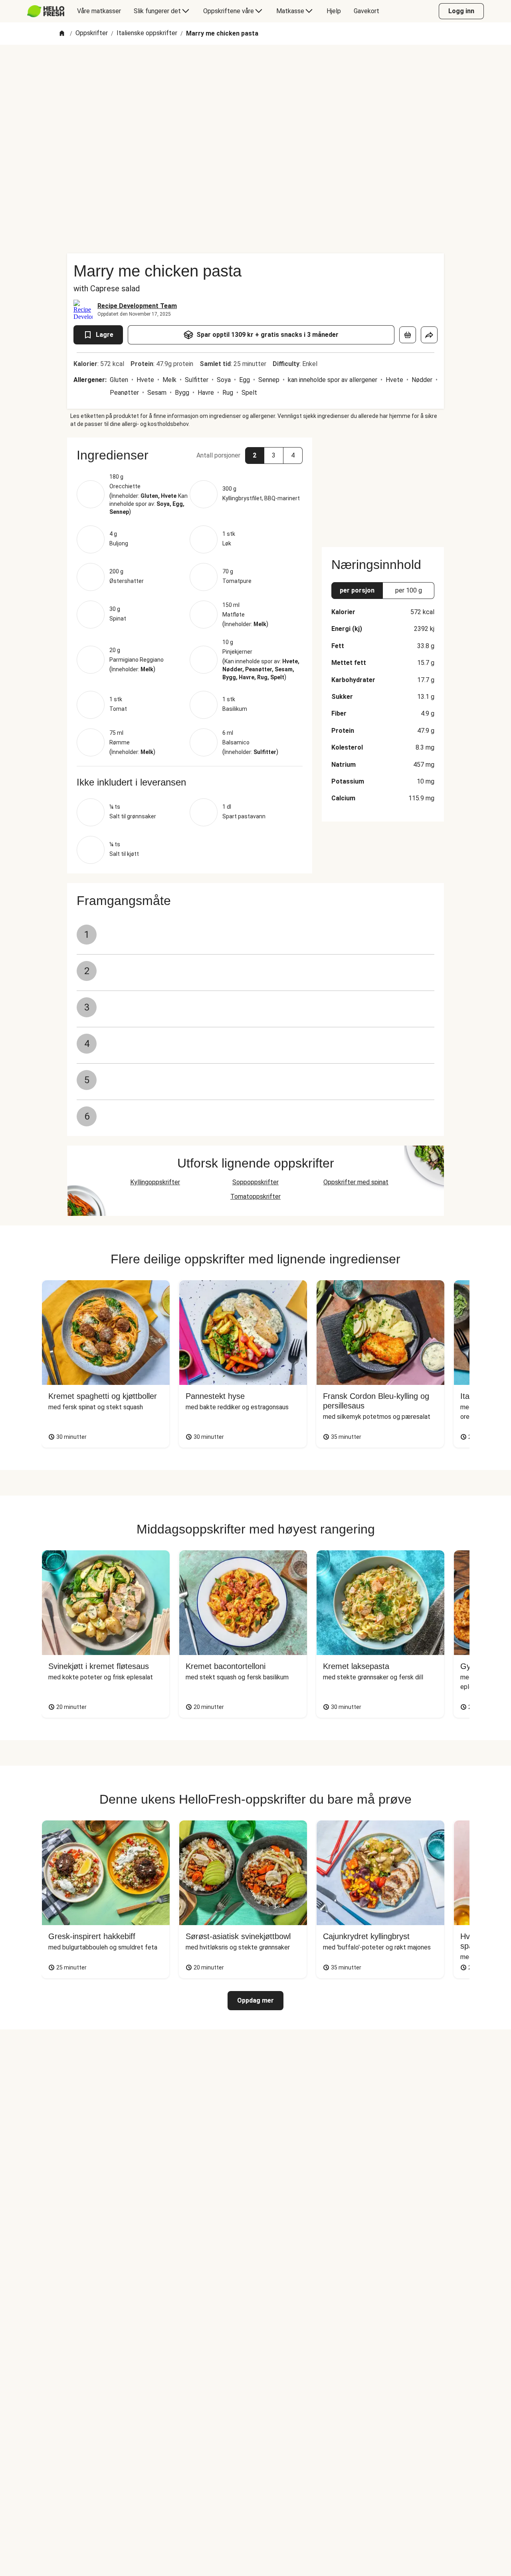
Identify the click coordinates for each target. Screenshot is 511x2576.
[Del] (429, 335)
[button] (190, 455)
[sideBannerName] (383, 487)
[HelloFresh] (46, 11)
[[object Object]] (408, 335)
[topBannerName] (255, 68)
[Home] (62, 34)
